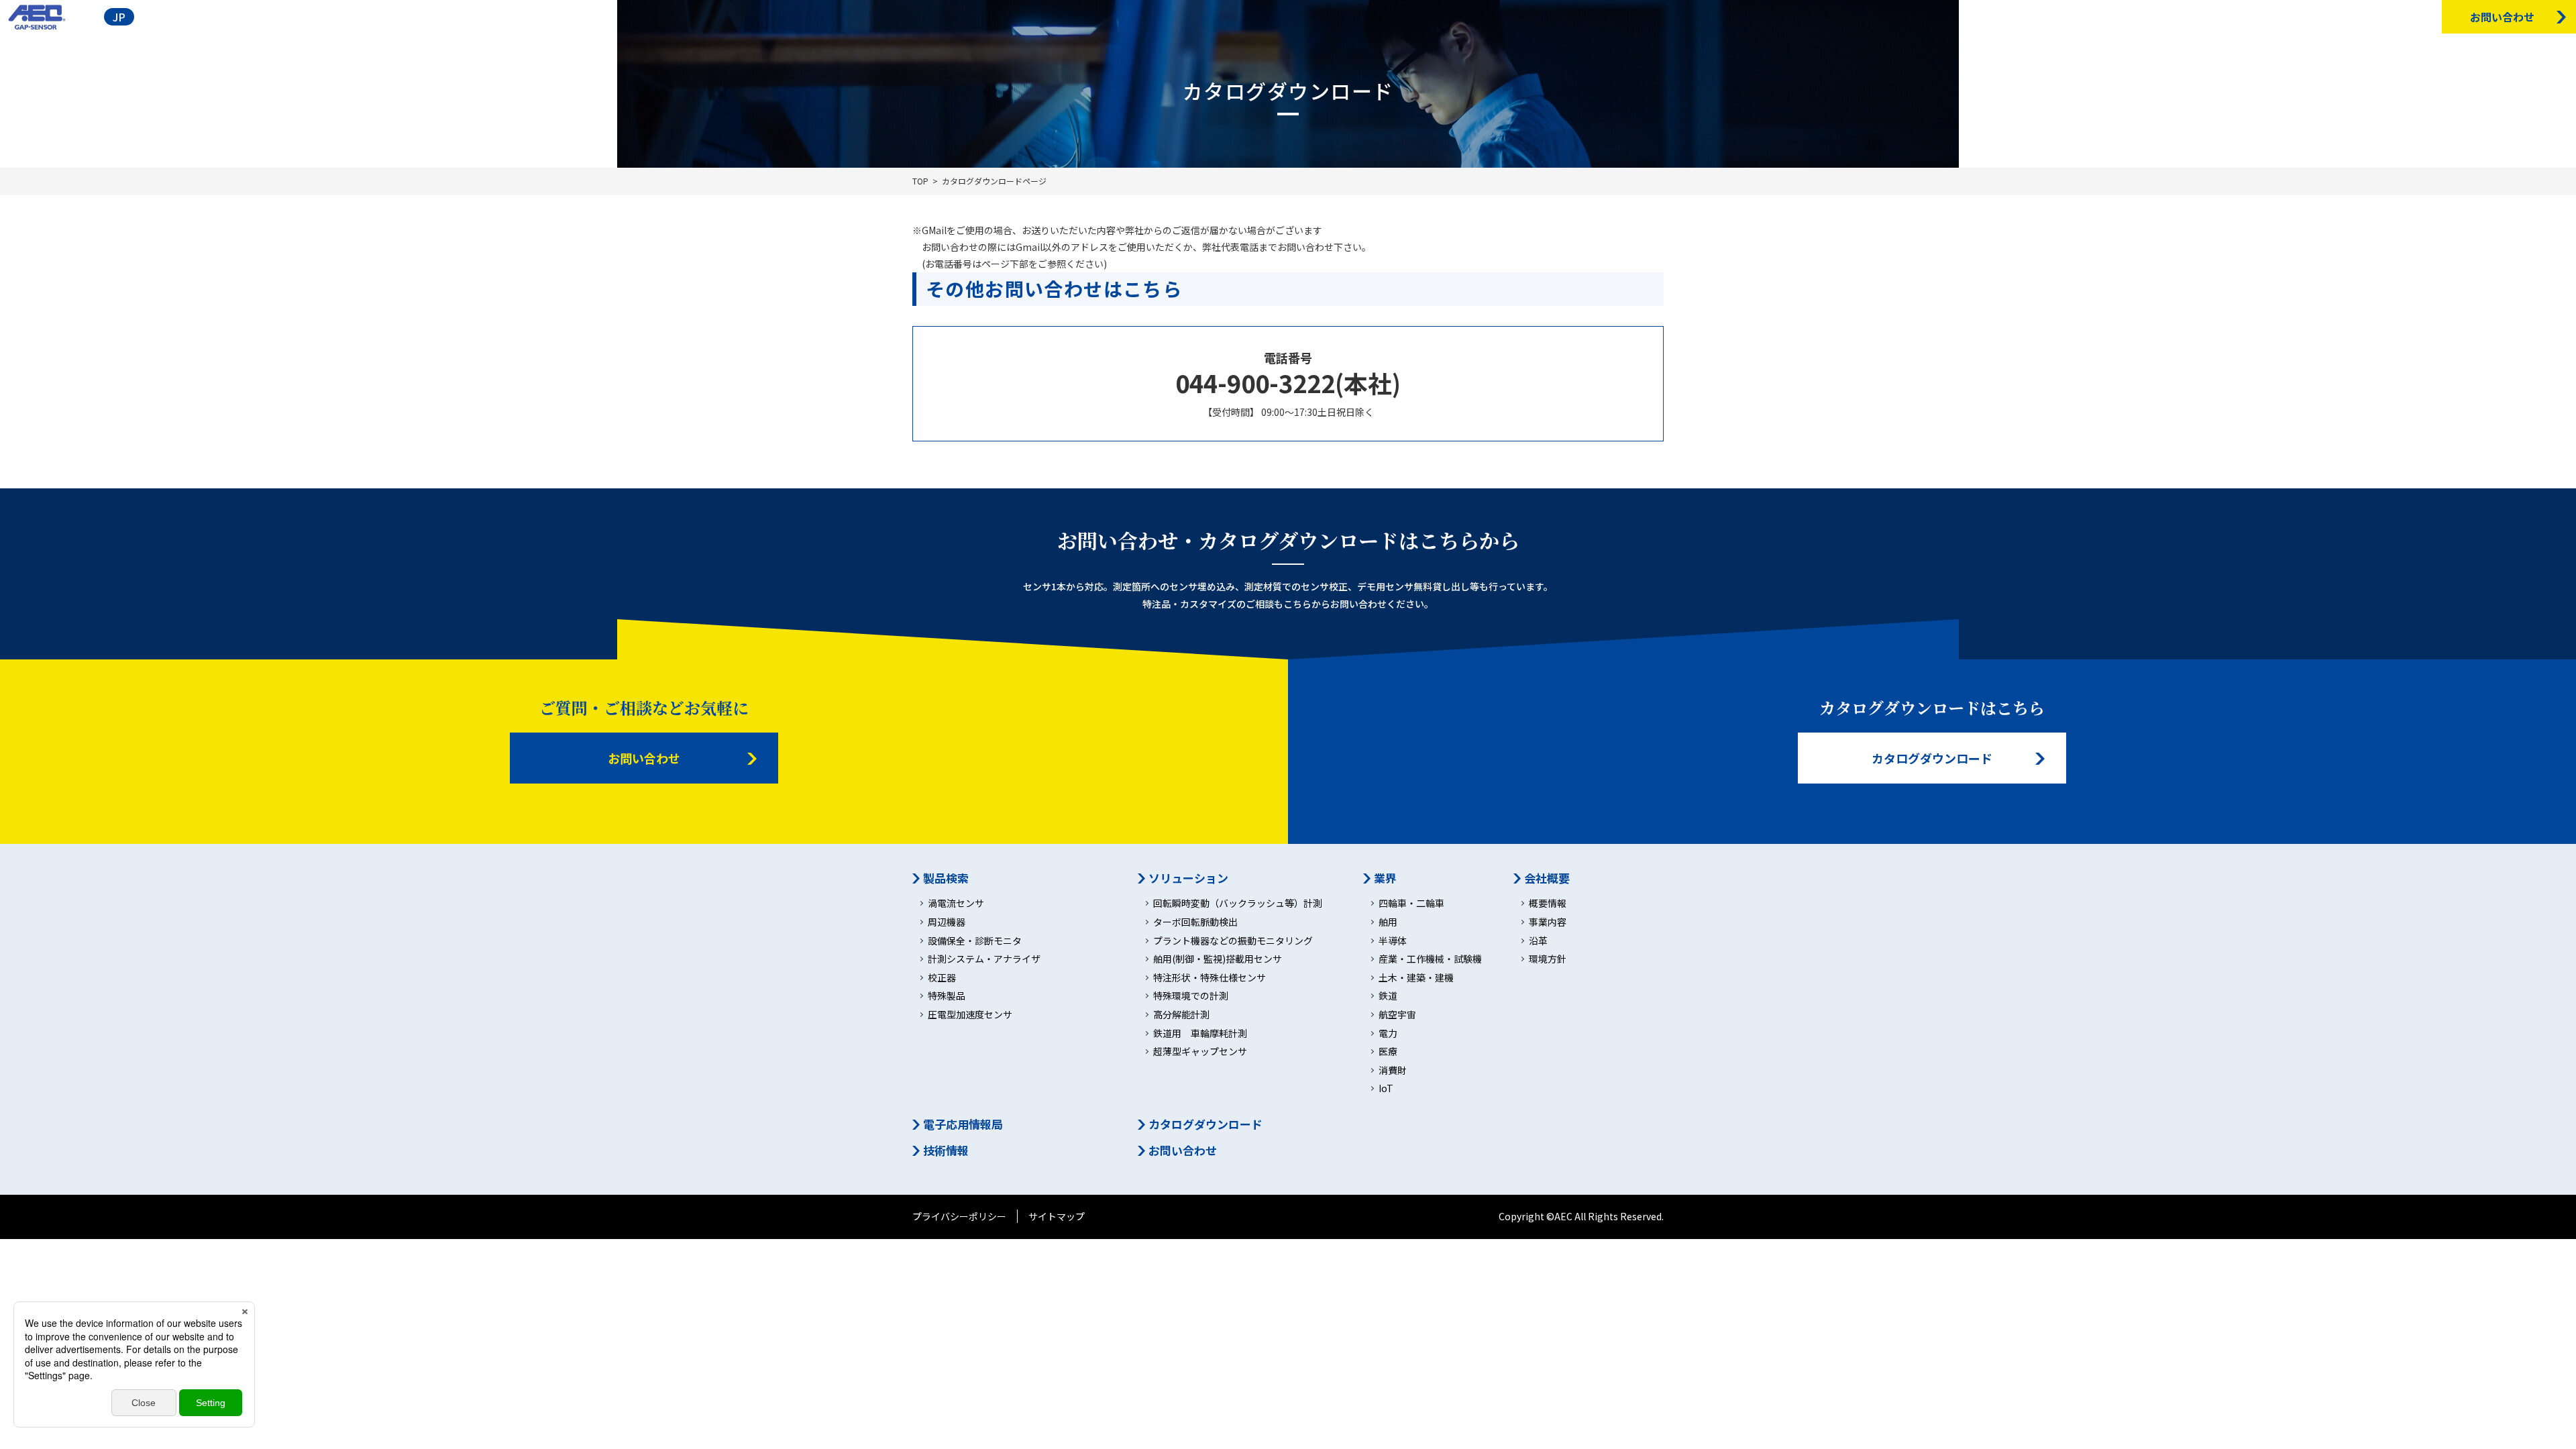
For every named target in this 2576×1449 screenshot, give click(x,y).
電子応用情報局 (2291, 16)
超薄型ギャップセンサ (1200, 1052)
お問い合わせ (644, 758)
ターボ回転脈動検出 (1195, 922)
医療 (1388, 1052)
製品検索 (2223, 16)
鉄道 (1388, 996)
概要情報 (1548, 903)
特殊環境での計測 (1191, 996)
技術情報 (2359, 16)
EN (154, 17)
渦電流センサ (956, 903)
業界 (1385, 878)
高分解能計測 (1181, 1015)
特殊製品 (947, 996)
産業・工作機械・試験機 (1430, 959)
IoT (1386, 1088)
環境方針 (1548, 959)
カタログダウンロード (1932, 758)
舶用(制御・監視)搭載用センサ (1218, 959)
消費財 (1393, 1070)
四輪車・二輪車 (1411, 903)
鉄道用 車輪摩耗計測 (1200, 1033)
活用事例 (2113, 16)
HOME (2062, 16)
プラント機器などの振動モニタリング (1233, 941)
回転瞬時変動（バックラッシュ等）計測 (1238, 903)
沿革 (1538, 941)
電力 (1388, 1033)
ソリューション (1188, 878)
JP (119, 17)
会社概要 (2168, 16)
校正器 (942, 978)
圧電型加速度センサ (970, 1015)
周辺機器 (947, 922)
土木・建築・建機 (1416, 978)
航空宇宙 (1397, 1015)
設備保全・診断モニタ (975, 941)
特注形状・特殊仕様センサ (1210, 978)
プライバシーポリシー (959, 1216)
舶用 (1388, 922)
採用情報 (2414, 16)
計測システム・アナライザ (984, 959)
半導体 (1393, 941)
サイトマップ (1057, 1216)
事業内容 (1548, 922)
